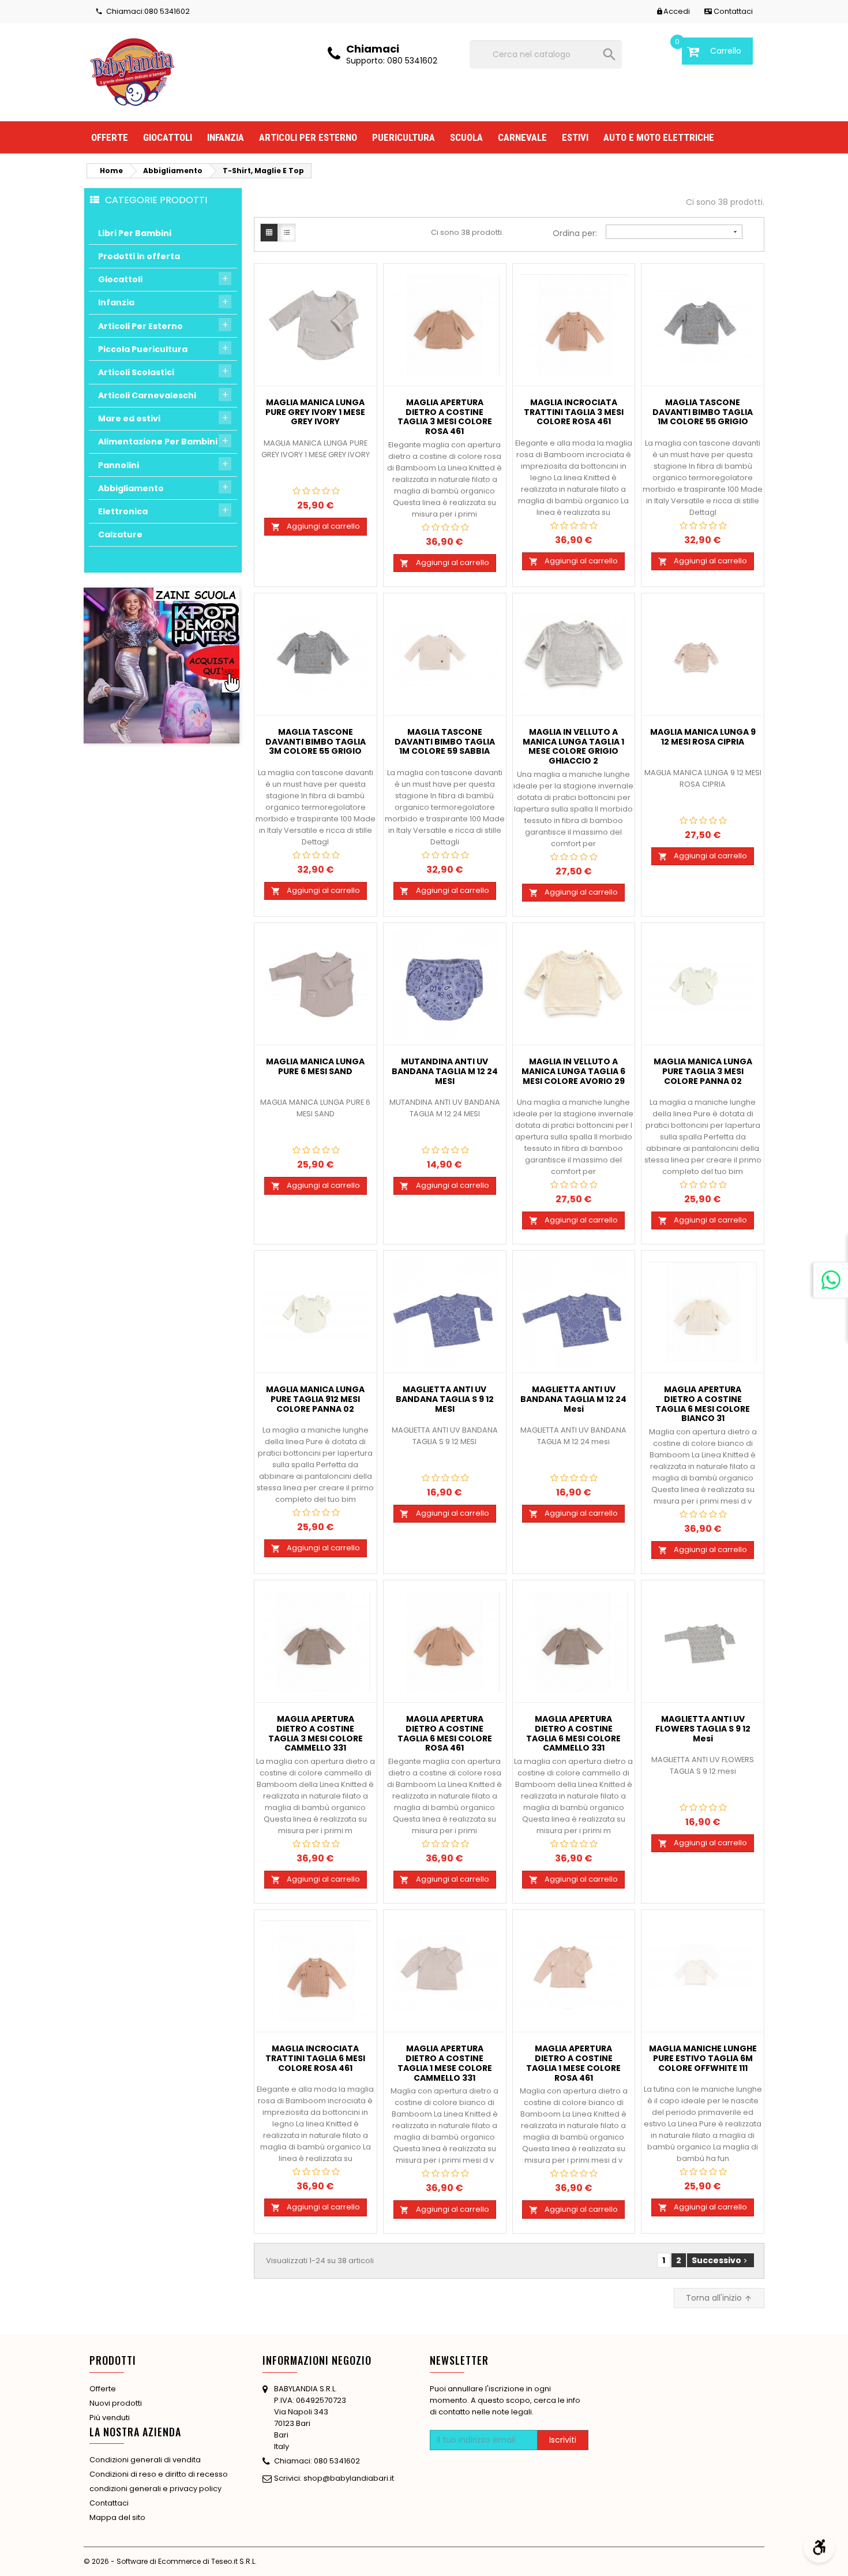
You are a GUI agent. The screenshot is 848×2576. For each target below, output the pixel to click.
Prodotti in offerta (139, 256)
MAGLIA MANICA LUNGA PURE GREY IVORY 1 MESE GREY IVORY (315, 413)
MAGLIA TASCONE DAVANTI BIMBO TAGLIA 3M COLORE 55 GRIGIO (316, 742)
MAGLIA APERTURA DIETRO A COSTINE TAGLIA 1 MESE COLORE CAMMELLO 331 (445, 2063)
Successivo (721, 2260)
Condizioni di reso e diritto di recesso (159, 2474)
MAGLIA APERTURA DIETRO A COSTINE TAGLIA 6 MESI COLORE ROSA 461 (445, 1734)
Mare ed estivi (129, 418)
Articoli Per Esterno (140, 326)
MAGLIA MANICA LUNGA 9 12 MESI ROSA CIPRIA (703, 737)
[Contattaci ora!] (831, 1280)
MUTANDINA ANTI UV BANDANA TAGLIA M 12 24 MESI (445, 1072)
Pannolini (119, 465)
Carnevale (522, 137)
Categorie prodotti (156, 200)
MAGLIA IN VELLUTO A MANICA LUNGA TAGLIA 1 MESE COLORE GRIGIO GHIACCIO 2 (573, 747)
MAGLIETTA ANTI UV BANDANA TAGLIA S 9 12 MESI (445, 1400)
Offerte (110, 137)
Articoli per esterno (308, 137)
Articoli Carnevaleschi (147, 395)
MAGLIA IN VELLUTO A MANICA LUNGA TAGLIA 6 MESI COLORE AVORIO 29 (573, 1072)
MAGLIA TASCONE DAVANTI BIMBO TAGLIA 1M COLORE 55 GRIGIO (703, 413)
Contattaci (109, 2503)
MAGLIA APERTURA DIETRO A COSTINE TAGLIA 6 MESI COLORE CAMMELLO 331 (573, 1734)
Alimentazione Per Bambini (158, 442)
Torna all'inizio (719, 2298)
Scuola (466, 137)
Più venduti (110, 2418)
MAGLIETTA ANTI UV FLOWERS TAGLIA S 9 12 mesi (703, 1729)
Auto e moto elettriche (659, 137)
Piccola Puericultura (143, 349)
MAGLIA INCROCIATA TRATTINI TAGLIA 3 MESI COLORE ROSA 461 (574, 413)
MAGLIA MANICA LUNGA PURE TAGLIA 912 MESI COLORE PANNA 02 (315, 1400)
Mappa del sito (117, 2517)
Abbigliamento (131, 488)
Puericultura (404, 137)
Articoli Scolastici (136, 372)
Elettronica (123, 511)
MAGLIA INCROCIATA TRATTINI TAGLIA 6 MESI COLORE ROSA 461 (315, 2059)
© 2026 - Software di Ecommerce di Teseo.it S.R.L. (170, 2561)
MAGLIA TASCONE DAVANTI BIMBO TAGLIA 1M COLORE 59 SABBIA (445, 742)
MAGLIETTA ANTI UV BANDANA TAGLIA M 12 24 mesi (573, 1400)
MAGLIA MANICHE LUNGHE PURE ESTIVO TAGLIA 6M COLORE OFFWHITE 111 (703, 2059)
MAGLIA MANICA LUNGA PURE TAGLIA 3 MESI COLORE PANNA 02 (703, 1072)
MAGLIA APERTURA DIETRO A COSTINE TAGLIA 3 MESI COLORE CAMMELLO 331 (316, 1734)
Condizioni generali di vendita (145, 2460)
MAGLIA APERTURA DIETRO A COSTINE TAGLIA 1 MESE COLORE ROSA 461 (573, 2063)
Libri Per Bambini (135, 233)
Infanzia (226, 137)
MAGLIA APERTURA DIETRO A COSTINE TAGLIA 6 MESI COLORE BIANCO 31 (703, 1404)
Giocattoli (168, 137)
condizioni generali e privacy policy (155, 2489)
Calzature (120, 534)
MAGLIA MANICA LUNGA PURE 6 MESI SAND (315, 1067)
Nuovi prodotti (116, 2403)
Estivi (575, 137)
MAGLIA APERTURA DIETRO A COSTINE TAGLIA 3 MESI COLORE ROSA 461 (445, 417)
